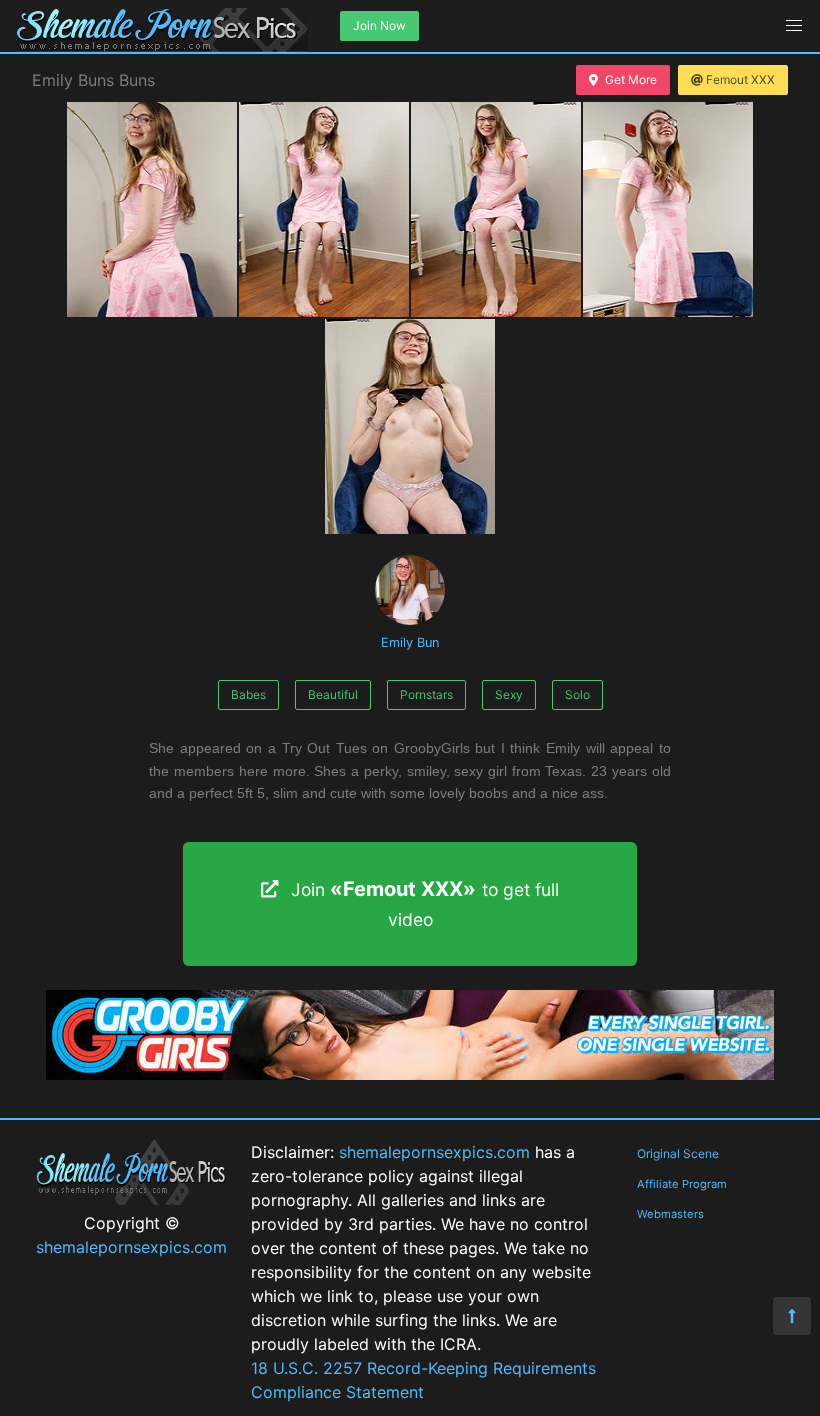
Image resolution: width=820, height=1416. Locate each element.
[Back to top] (792, 1316)
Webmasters (670, 1214)
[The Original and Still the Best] (410, 1074)
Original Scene (678, 1153)
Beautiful (333, 694)
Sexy (509, 694)
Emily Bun (410, 642)
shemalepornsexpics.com (131, 1247)
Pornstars (426, 694)
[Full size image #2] (496, 209)
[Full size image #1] (324, 209)
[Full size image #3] (668, 209)
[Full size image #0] (152, 209)
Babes (248, 694)
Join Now (379, 25)
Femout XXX (740, 79)
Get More (631, 79)
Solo (577, 694)
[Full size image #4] (410, 426)
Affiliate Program (682, 1184)
